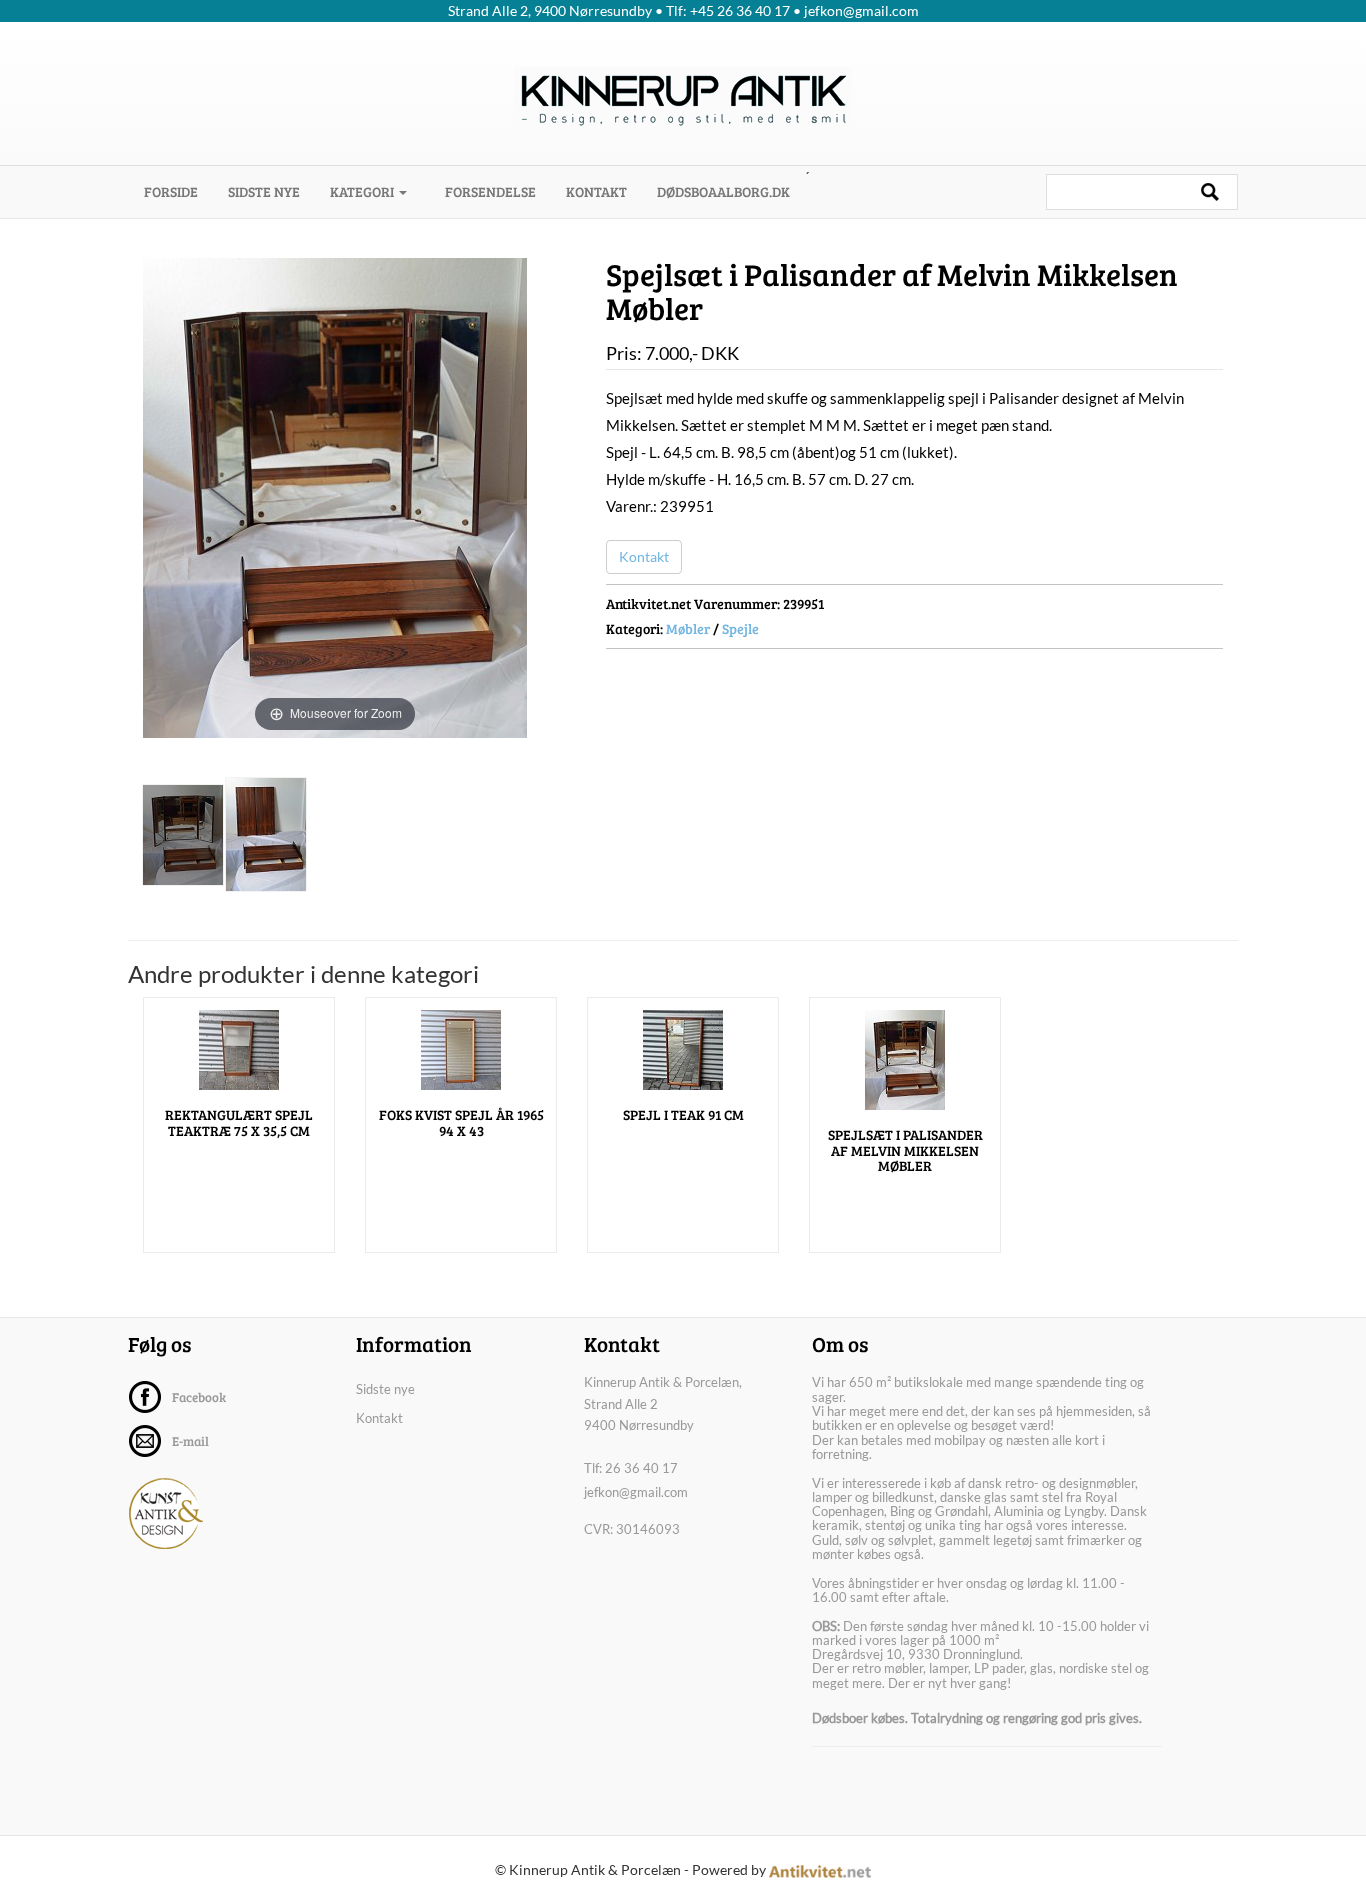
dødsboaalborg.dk (723, 191)
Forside (178, 191)
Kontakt (596, 191)
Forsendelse (490, 191)
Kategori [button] (363, 191)
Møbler (688, 628)
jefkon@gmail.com (636, 1492)
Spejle (740, 628)
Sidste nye (264, 191)
